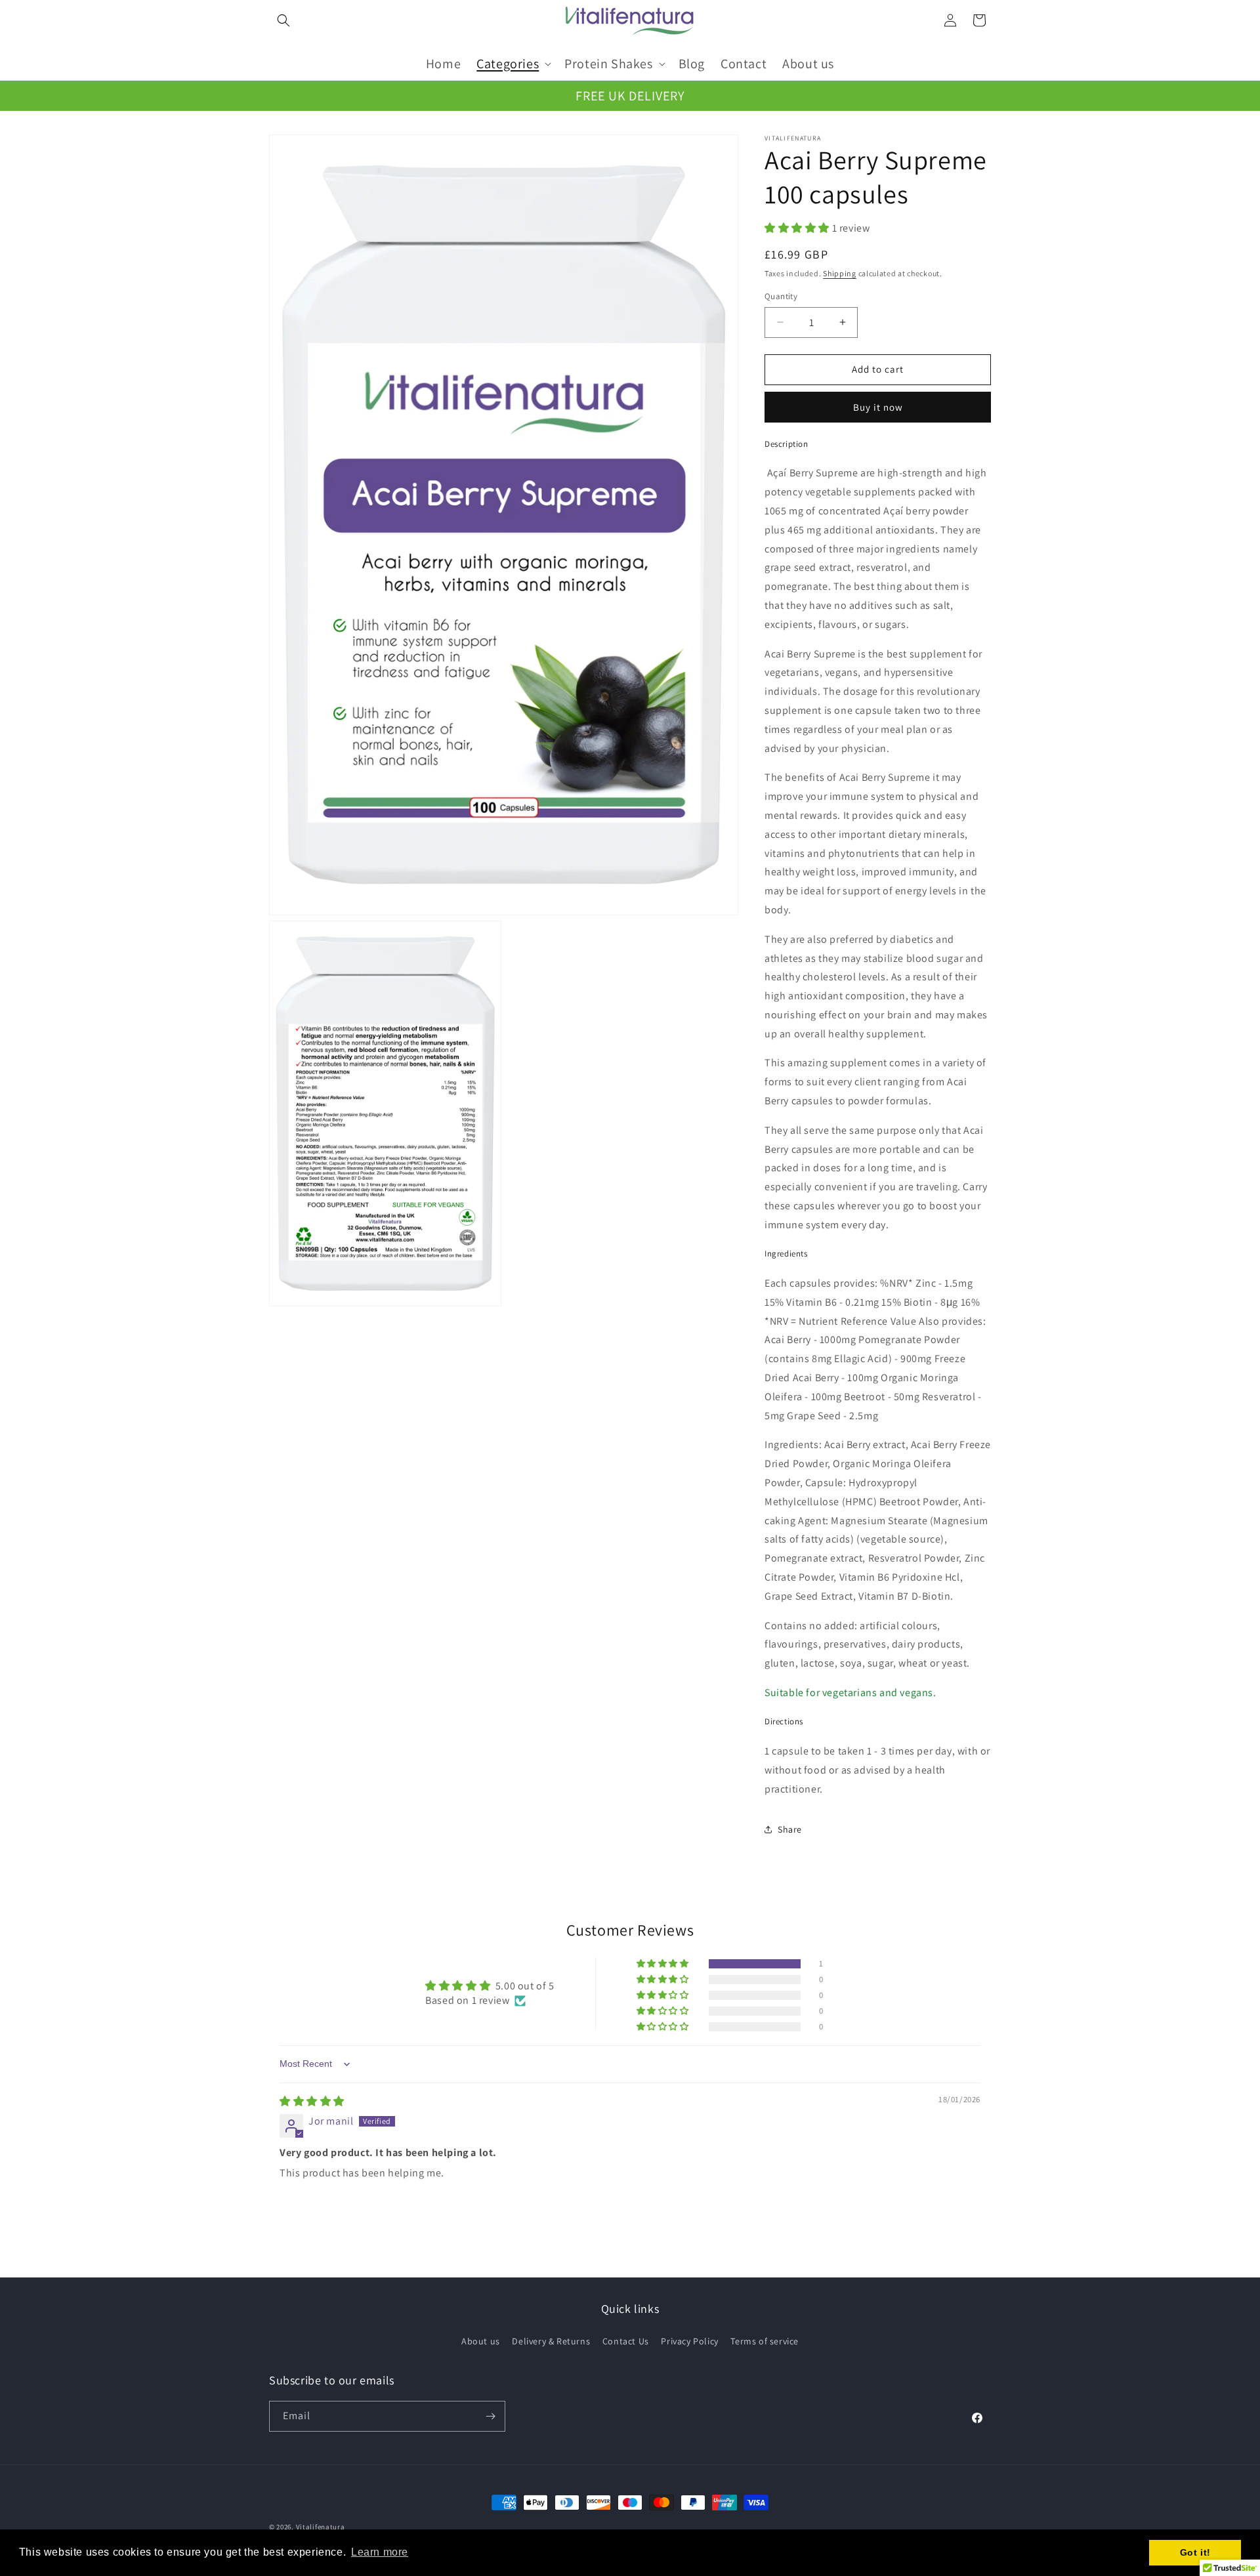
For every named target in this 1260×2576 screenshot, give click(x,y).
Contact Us (626, 2341)
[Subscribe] (490, 2416)
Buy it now (878, 407)
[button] (283, 20)
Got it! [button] (1195, 2552)
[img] (312, 2101)
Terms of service (765, 2341)
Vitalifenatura (321, 2527)
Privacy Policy (689, 2341)
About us (481, 2341)
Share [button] (790, 1829)
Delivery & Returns (551, 2341)
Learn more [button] (380, 2552)
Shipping (840, 273)
